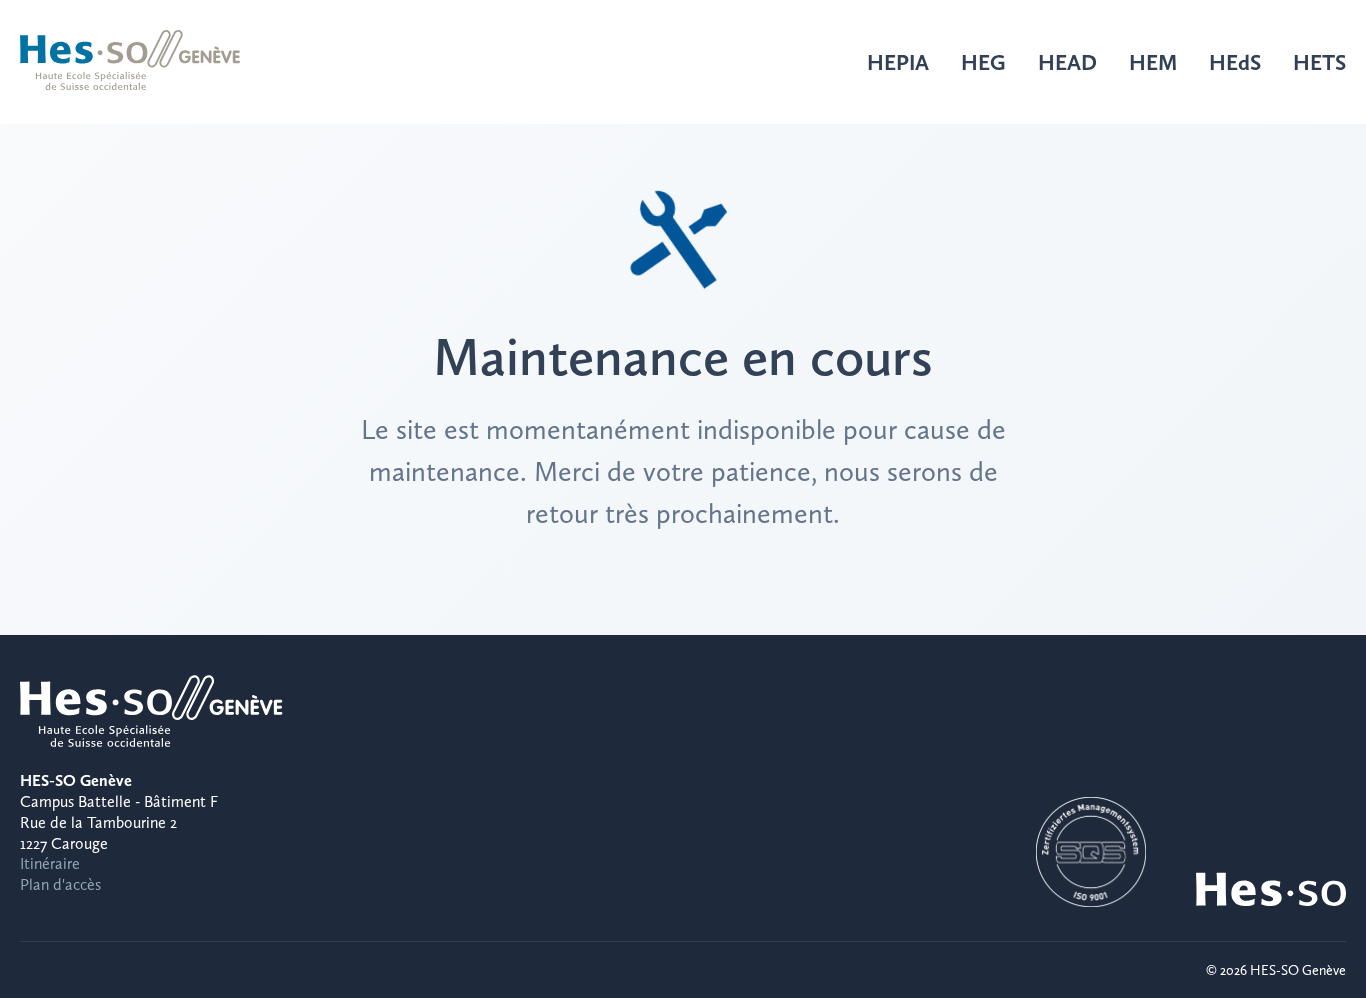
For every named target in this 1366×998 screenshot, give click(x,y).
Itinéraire (50, 863)
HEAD (1067, 62)
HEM (1153, 62)
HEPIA (898, 62)
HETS (1319, 62)
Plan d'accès (60, 884)
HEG (983, 62)
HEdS (1235, 62)
